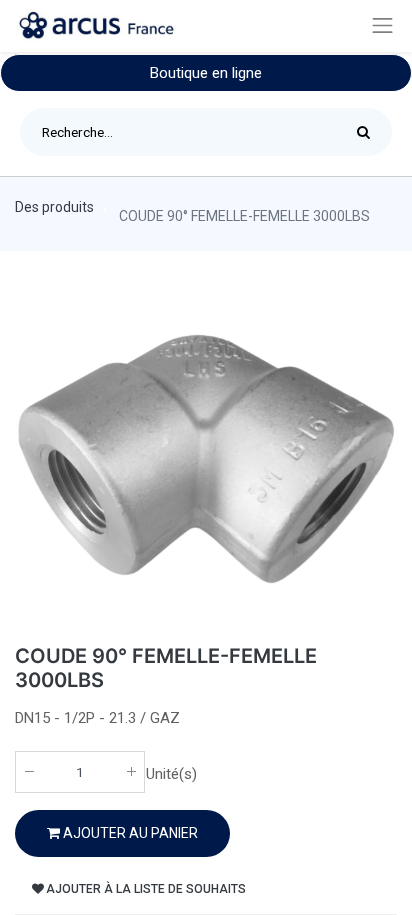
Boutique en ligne (206, 73)
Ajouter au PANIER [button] (129, 833)
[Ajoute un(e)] (131, 772)
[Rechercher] (368, 132)
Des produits (54, 207)
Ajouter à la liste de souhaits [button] (146, 889)
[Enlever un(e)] (29, 772)
